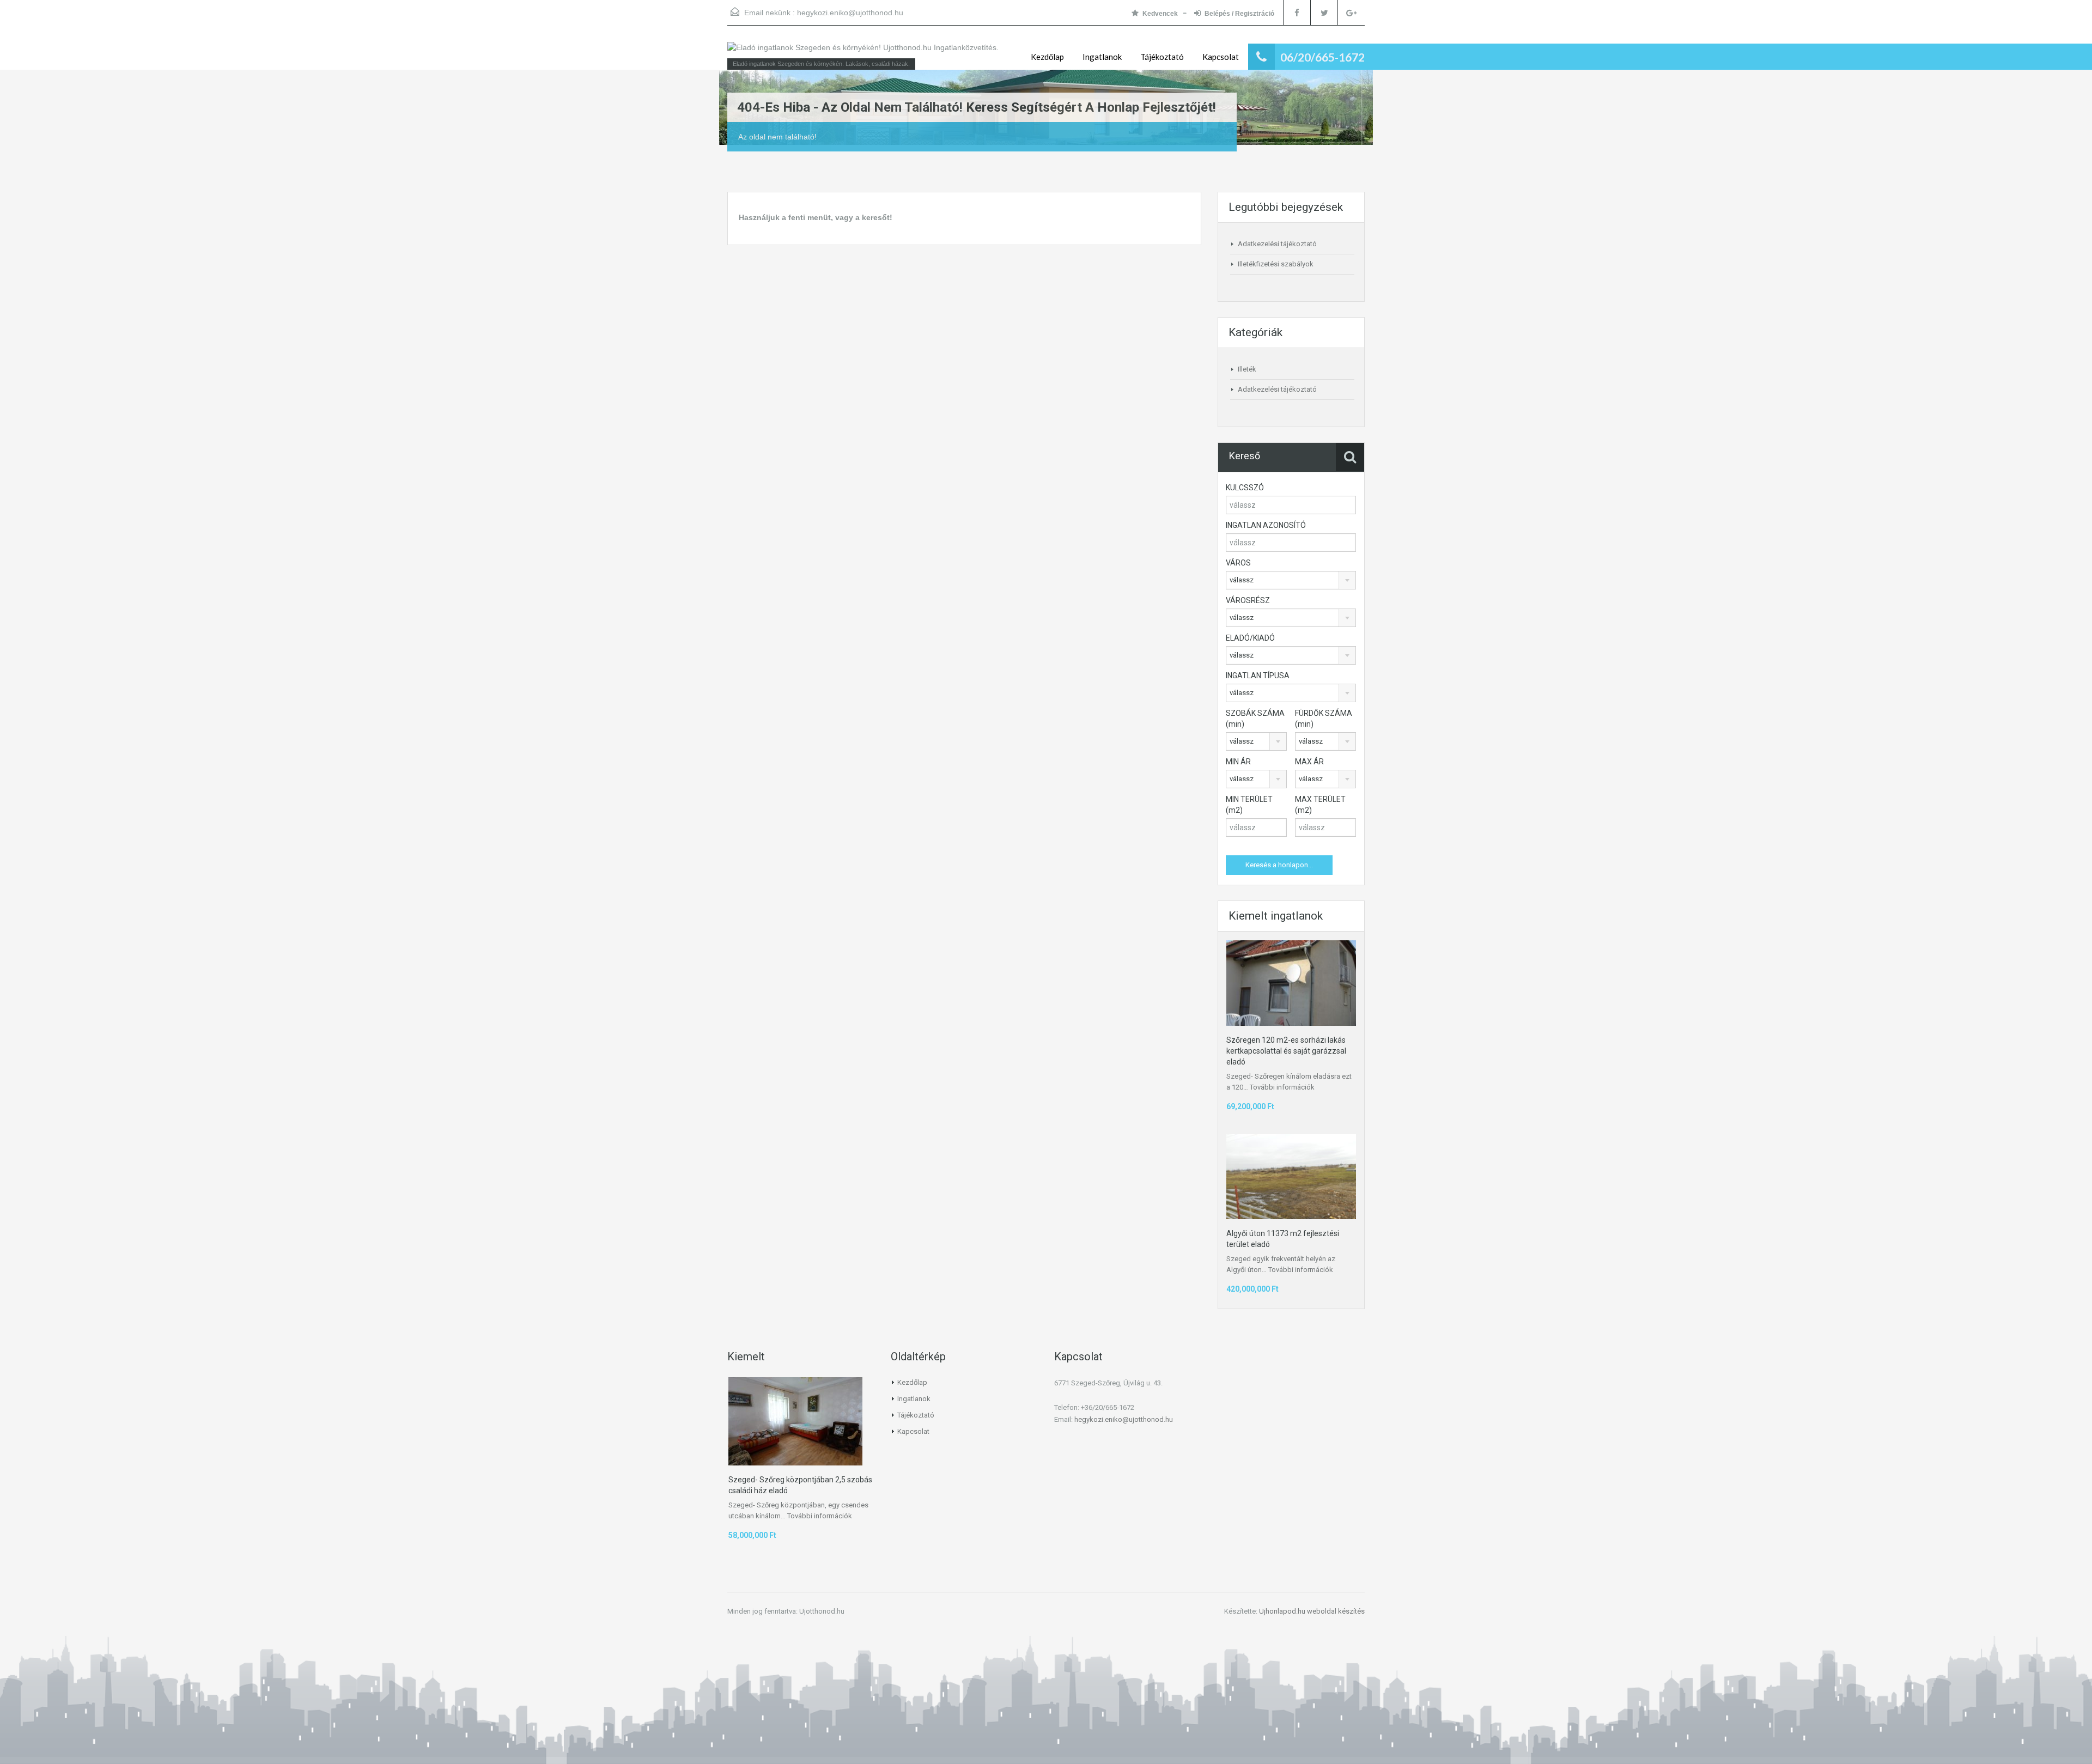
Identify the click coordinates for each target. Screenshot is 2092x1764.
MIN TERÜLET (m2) (1249, 805)
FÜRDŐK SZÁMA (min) (1324, 719)
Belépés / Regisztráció (1239, 14)
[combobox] (1291, 580)
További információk (1282, 1087)
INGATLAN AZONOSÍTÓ (1266, 525)
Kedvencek (1160, 14)
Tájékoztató (1162, 57)
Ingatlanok (1102, 57)
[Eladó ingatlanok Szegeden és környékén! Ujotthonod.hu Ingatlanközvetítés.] (863, 53)
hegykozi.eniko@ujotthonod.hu (850, 13)
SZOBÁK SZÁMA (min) (1255, 719)
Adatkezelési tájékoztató (1277, 244)
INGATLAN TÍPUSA (1258, 676)
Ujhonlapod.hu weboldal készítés (1312, 1611)
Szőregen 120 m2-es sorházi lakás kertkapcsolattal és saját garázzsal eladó (1286, 1051)
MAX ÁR (1309, 762)
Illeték (1247, 369)
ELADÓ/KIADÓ (1250, 638)
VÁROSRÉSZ (1248, 600)
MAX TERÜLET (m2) (1320, 805)
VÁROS (1238, 563)
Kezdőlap (1047, 57)
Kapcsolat (1221, 57)
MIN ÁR (1238, 762)
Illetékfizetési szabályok (1276, 264)
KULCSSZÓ (1245, 488)
